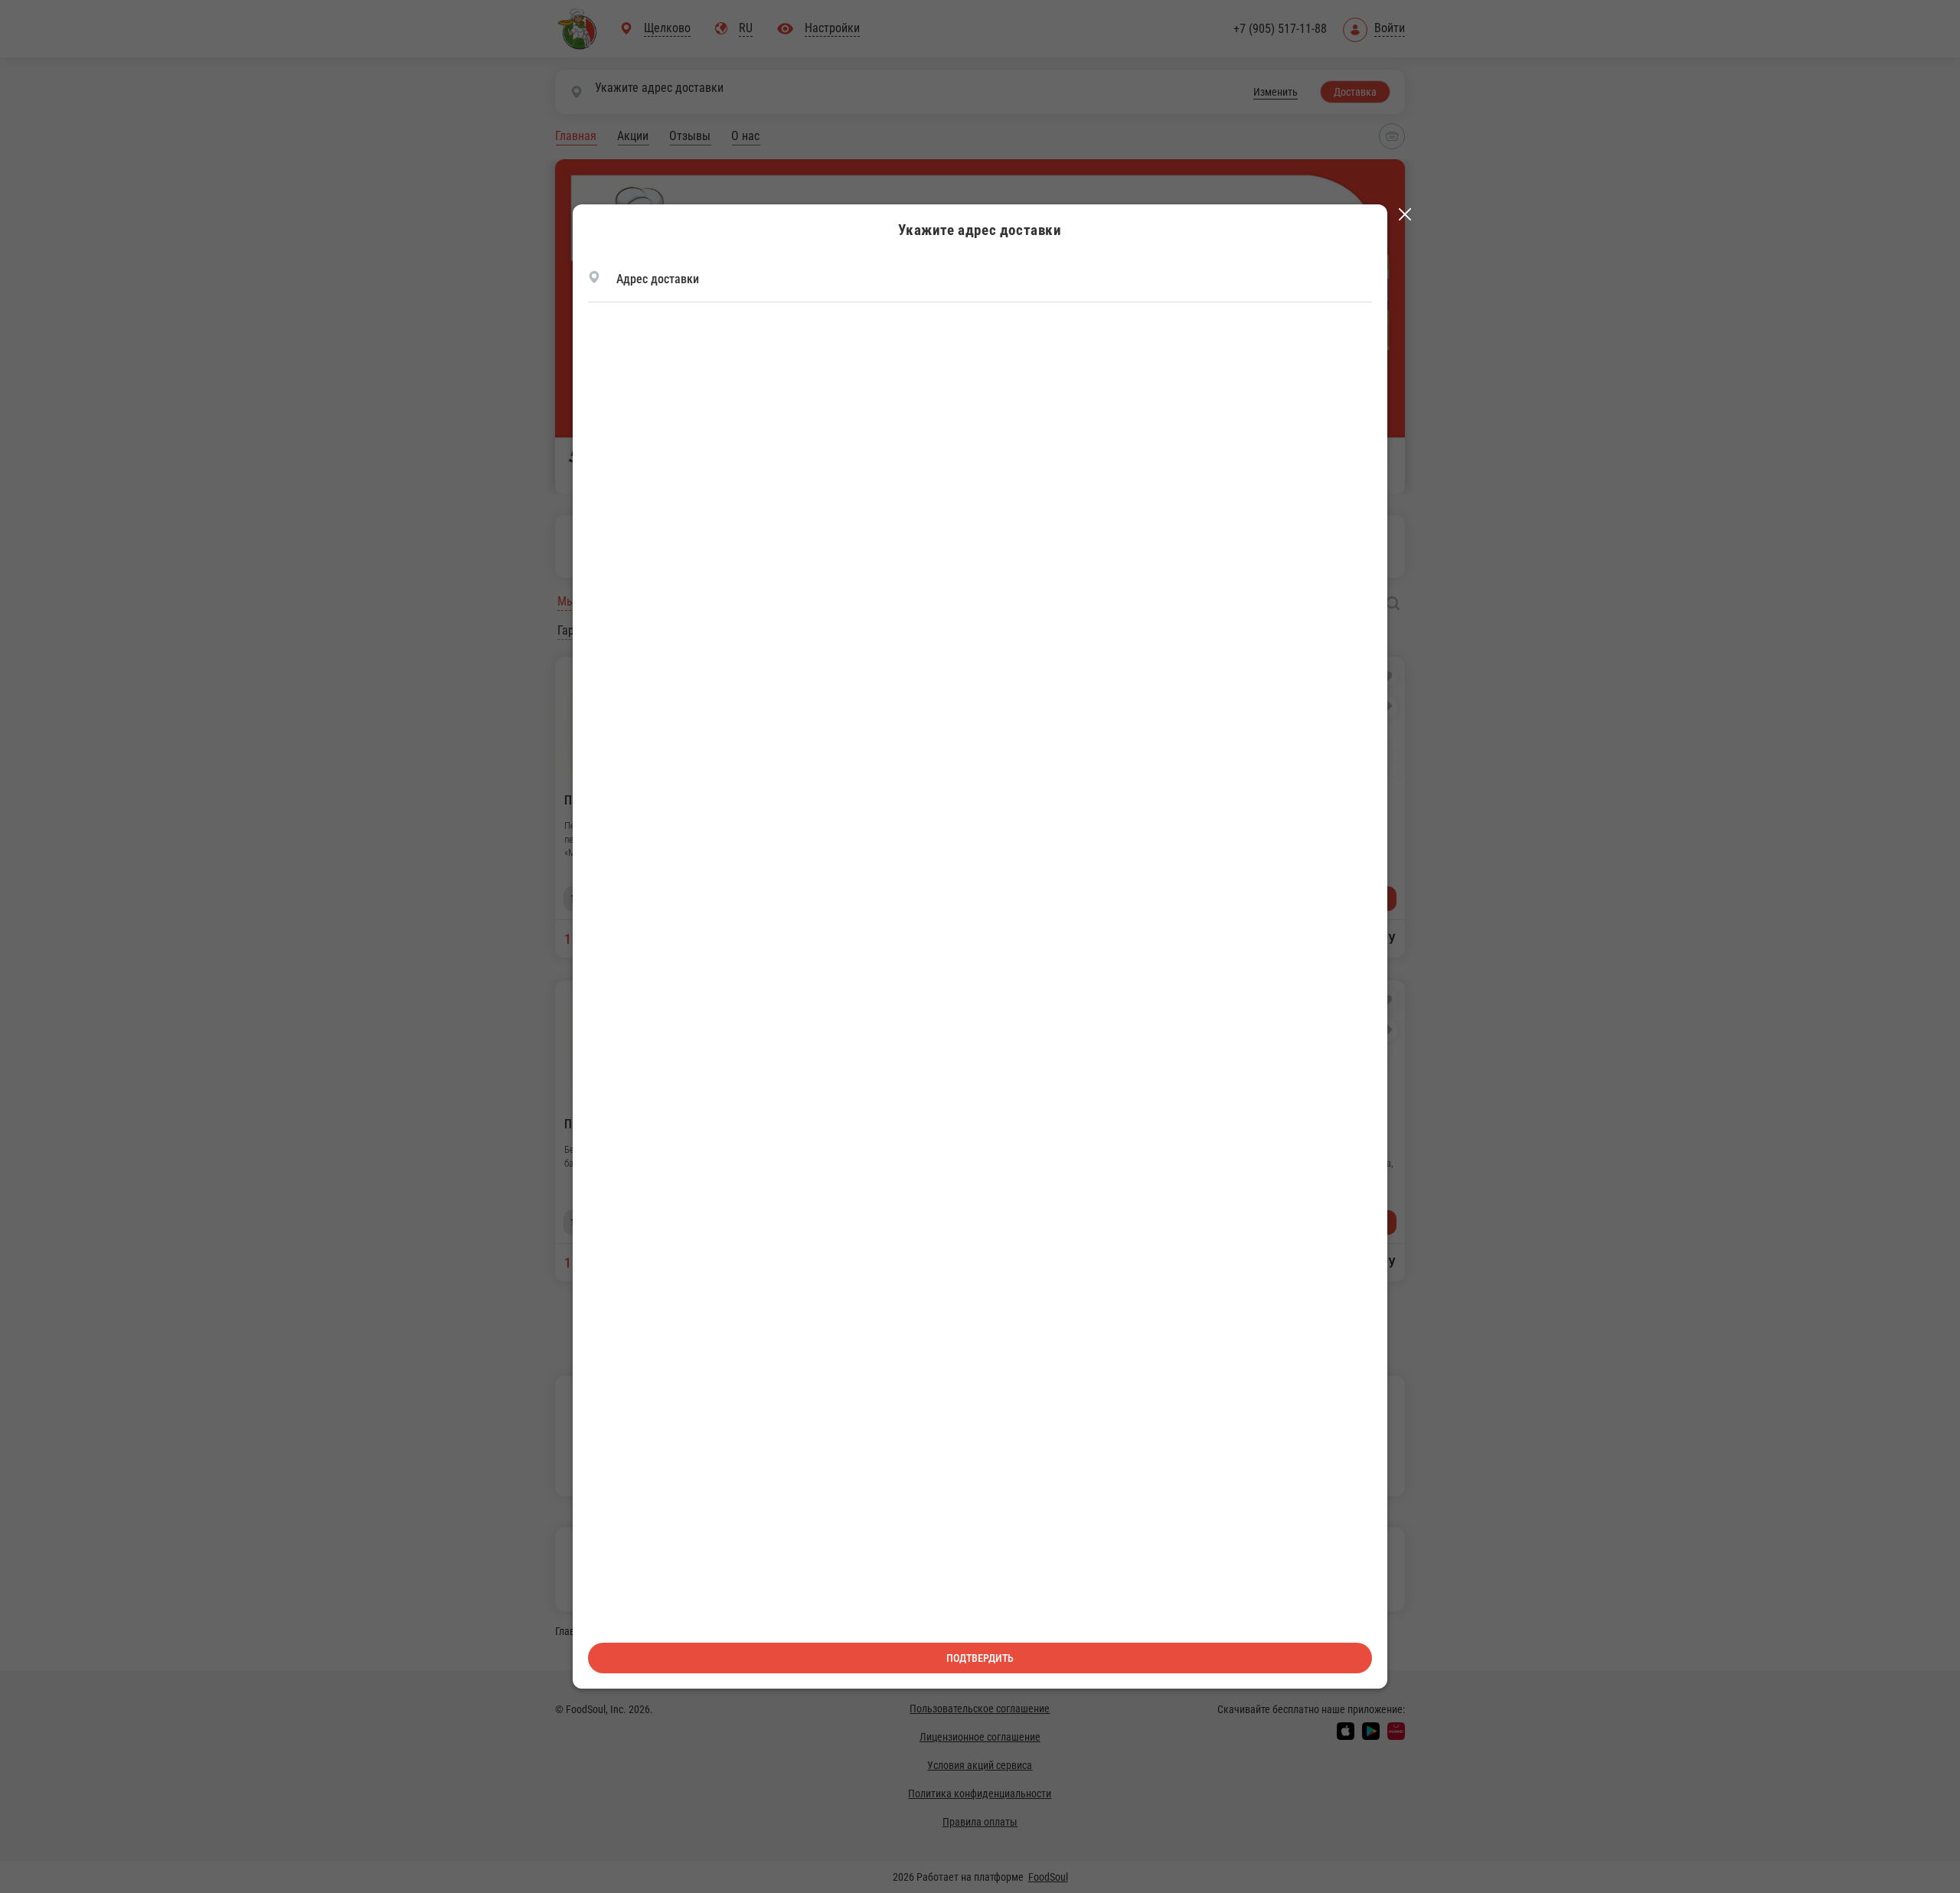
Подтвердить (980, 1658)
